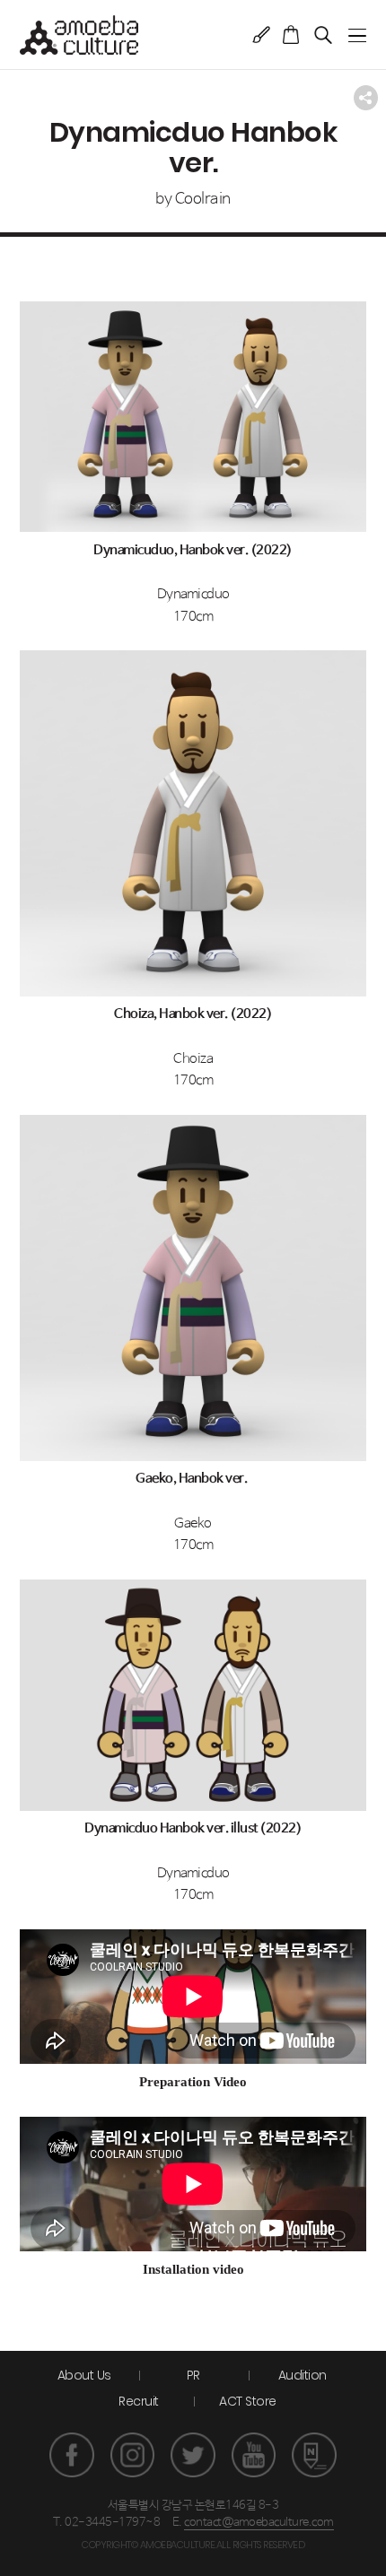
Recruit (139, 2401)
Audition (303, 2375)
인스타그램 (133, 2455)
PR (193, 2375)
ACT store (291, 35)
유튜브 (254, 2455)
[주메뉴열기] (357, 35)
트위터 (193, 2455)
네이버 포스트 (314, 2455)
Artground (262, 35)
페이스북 (72, 2455)
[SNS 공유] (366, 98)
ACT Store (248, 2401)
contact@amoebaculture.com (259, 2523)
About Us (84, 2375)
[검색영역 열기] (324, 35)
